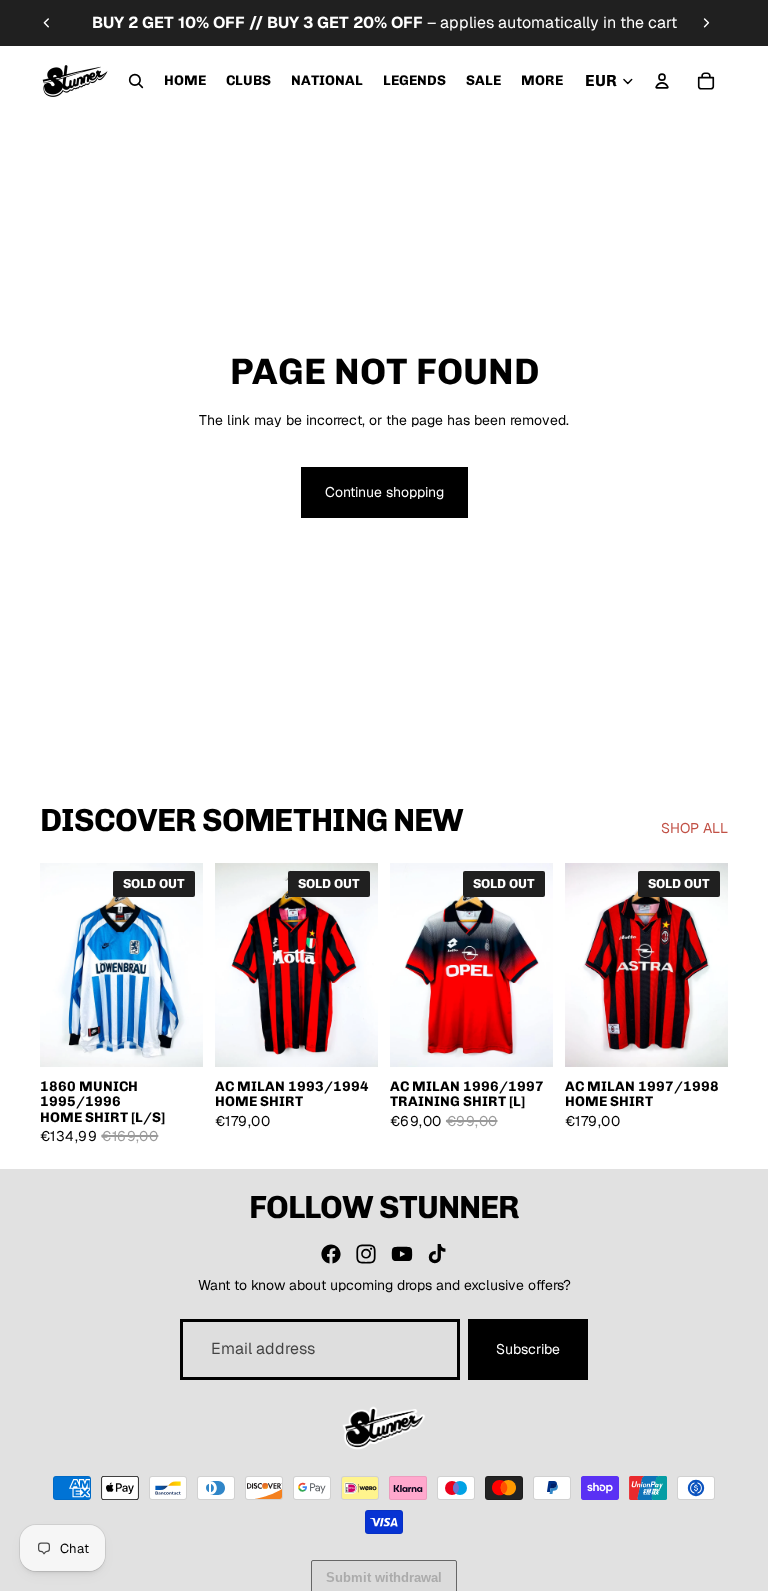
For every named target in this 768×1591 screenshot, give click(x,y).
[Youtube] (402, 1254)
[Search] (136, 81)
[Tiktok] (437, 1254)
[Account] (662, 81)
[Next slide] (706, 23)
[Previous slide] (47, 23)
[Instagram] (366, 1254)
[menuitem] (542, 81)
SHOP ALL (694, 828)
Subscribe (528, 1349)
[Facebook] (331, 1254)
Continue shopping (384, 492)
